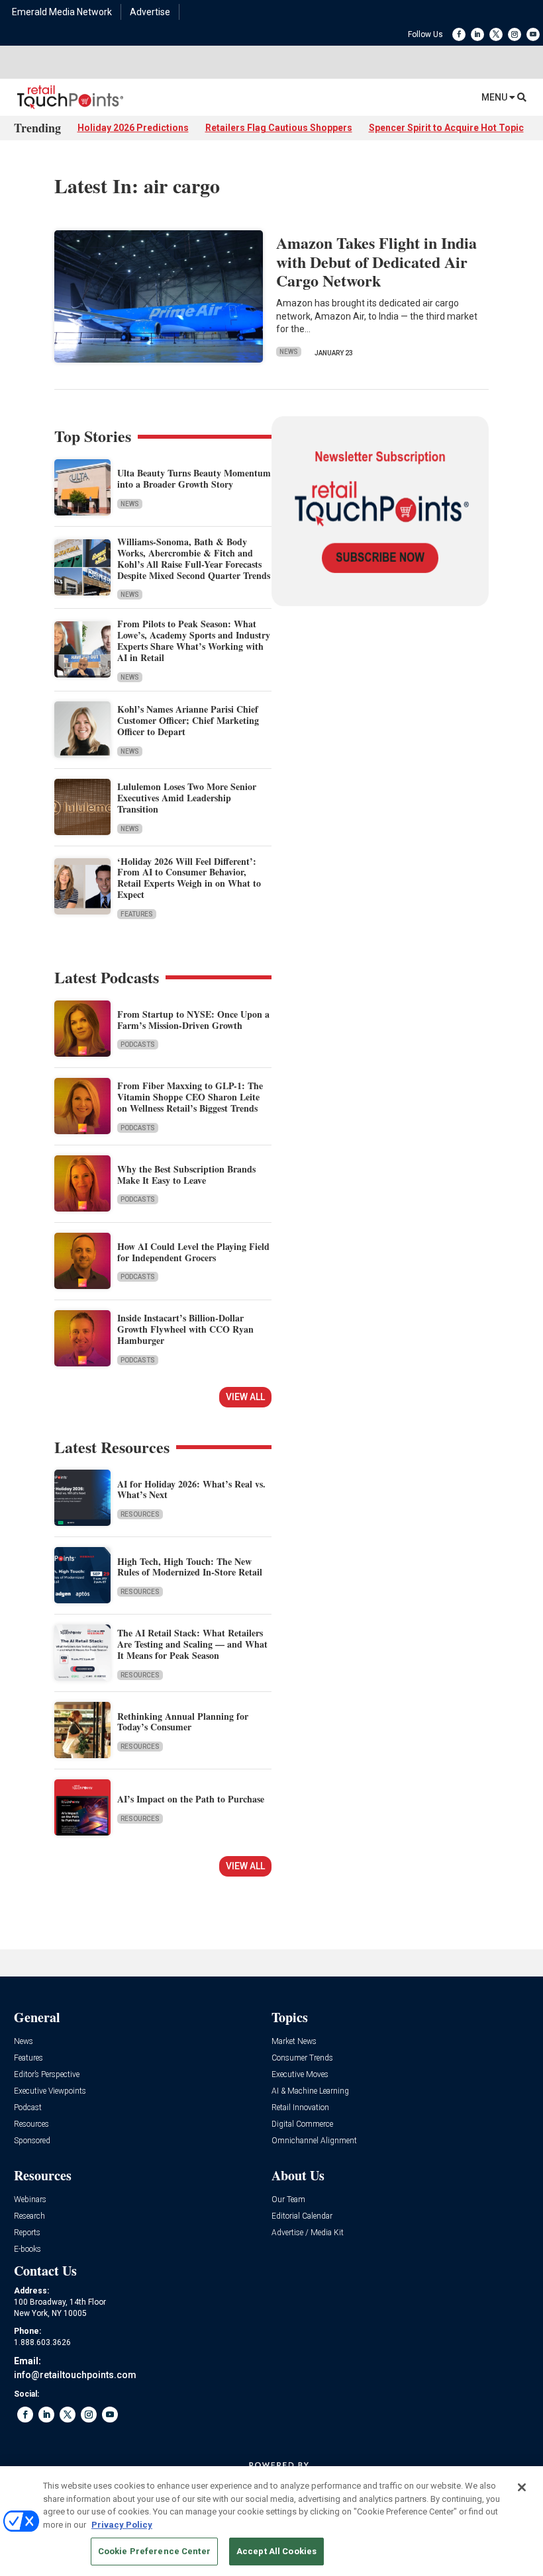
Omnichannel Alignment (314, 2141)
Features (137, 914)
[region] (271, 2521)
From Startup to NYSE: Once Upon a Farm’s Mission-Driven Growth (193, 1020)
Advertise (150, 12)
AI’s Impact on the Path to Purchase (191, 1799)
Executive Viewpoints (50, 2091)
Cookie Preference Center (154, 2551)
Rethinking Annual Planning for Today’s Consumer (183, 1722)
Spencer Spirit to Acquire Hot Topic (446, 128)
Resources (140, 1514)
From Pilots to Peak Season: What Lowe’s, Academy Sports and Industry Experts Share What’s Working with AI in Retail (194, 640)
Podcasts (138, 1044)
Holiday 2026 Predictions (133, 128)
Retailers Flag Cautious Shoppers (279, 128)
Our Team (288, 2200)
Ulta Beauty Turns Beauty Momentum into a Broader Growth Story (194, 478)
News (289, 352)
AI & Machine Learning (310, 2091)
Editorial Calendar (302, 2216)
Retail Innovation (300, 2108)
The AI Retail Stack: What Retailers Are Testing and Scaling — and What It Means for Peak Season (192, 1644)
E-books (27, 2249)
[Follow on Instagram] (515, 34)
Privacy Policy (122, 2525)
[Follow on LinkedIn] (477, 34)
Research (29, 2216)
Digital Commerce (302, 2124)
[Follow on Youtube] (533, 34)
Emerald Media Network (62, 12)
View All (245, 1397)
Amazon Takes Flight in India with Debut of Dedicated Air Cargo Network (376, 262)
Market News (294, 2042)
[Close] (522, 2487)
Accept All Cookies (276, 2551)
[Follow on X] (496, 34)
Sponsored (32, 2141)
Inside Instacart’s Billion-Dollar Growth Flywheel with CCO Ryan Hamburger (185, 1329)
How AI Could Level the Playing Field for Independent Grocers (193, 1252)
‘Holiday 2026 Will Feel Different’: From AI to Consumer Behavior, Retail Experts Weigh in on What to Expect (189, 878)
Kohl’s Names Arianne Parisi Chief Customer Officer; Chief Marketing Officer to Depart (188, 720)
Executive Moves (300, 2075)
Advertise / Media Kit (308, 2233)
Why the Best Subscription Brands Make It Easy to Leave (186, 1175)
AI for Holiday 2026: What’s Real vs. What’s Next (191, 1489)
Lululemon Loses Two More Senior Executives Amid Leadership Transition (187, 798)
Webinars (30, 2200)
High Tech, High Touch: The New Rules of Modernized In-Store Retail (190, 1567)
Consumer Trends (302, 2058)
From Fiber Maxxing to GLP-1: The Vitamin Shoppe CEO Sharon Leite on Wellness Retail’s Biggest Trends (190, 1097)
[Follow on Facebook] (459, 34)
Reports (27, 2233)
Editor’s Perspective (47, 2075)
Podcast (28, 2108)
